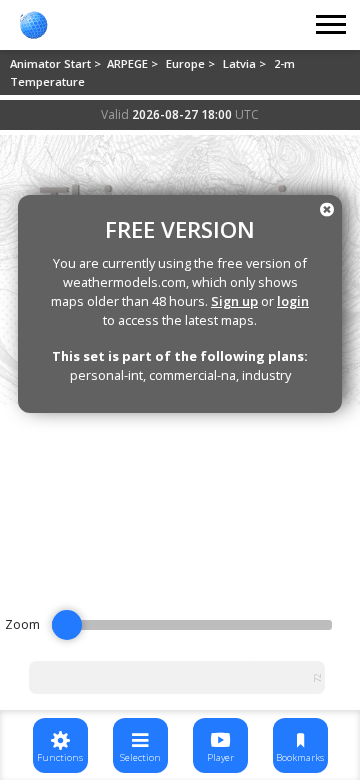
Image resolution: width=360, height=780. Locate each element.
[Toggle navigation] (332, 25)
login (293, 301)
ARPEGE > (134, 63)
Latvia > (246, 63)
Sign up (234, 301)
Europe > (192, 63)
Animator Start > (57, 63)
